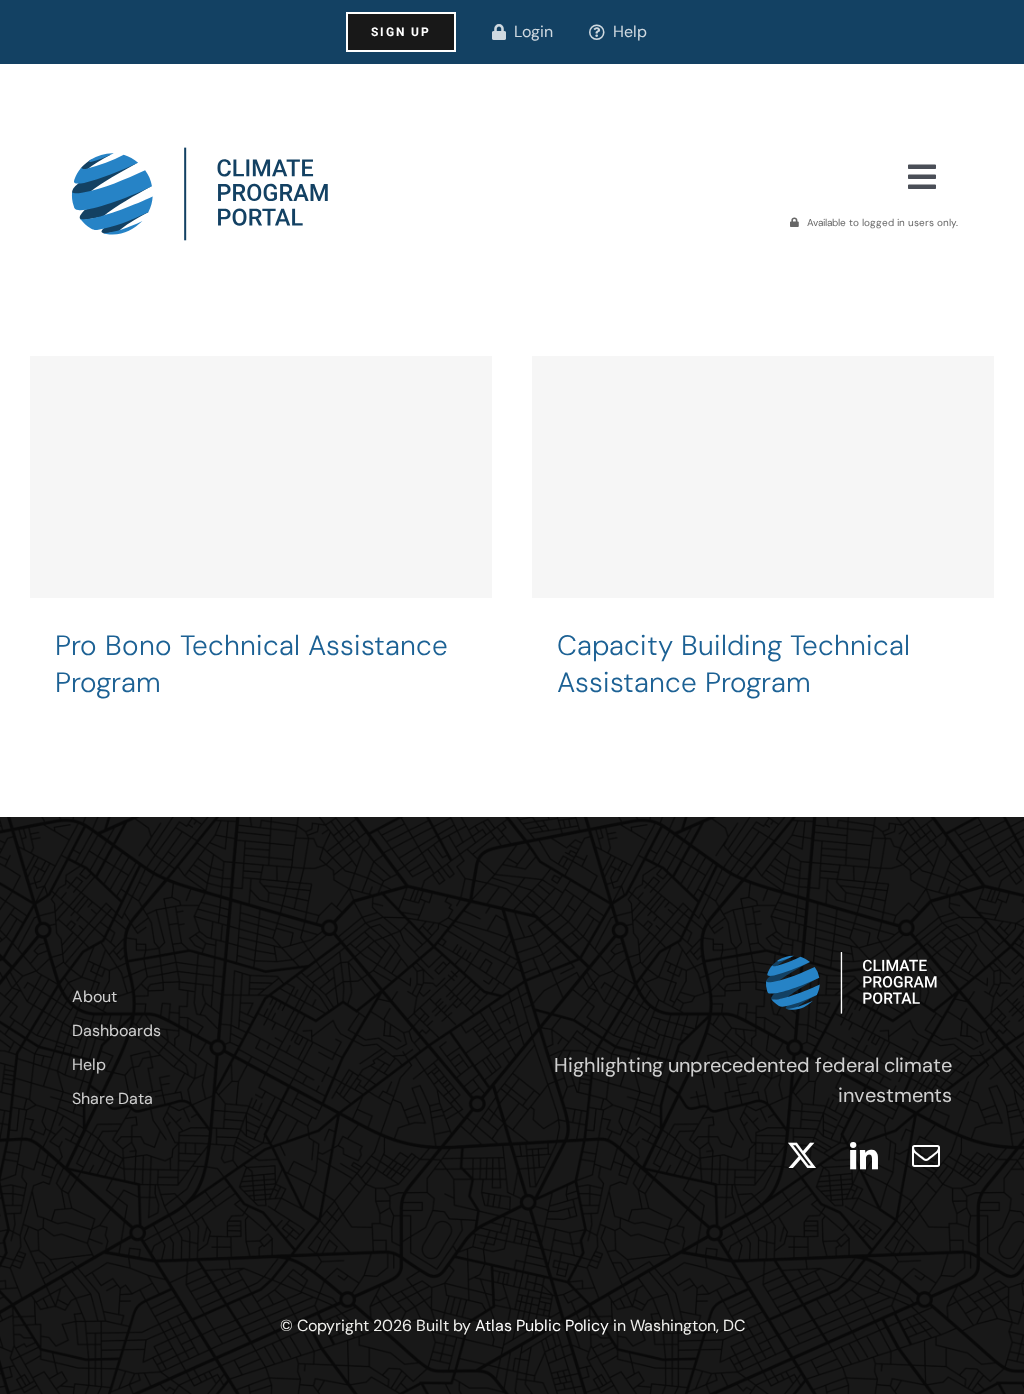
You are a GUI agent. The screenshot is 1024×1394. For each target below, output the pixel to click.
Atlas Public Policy (542, 1325)
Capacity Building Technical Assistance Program (733, 664)
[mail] (926, 1156)
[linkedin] (864, 1156)
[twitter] (802, 1156)
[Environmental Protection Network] (261, 547)
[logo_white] (852, 947)
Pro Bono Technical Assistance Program (251, 664)
